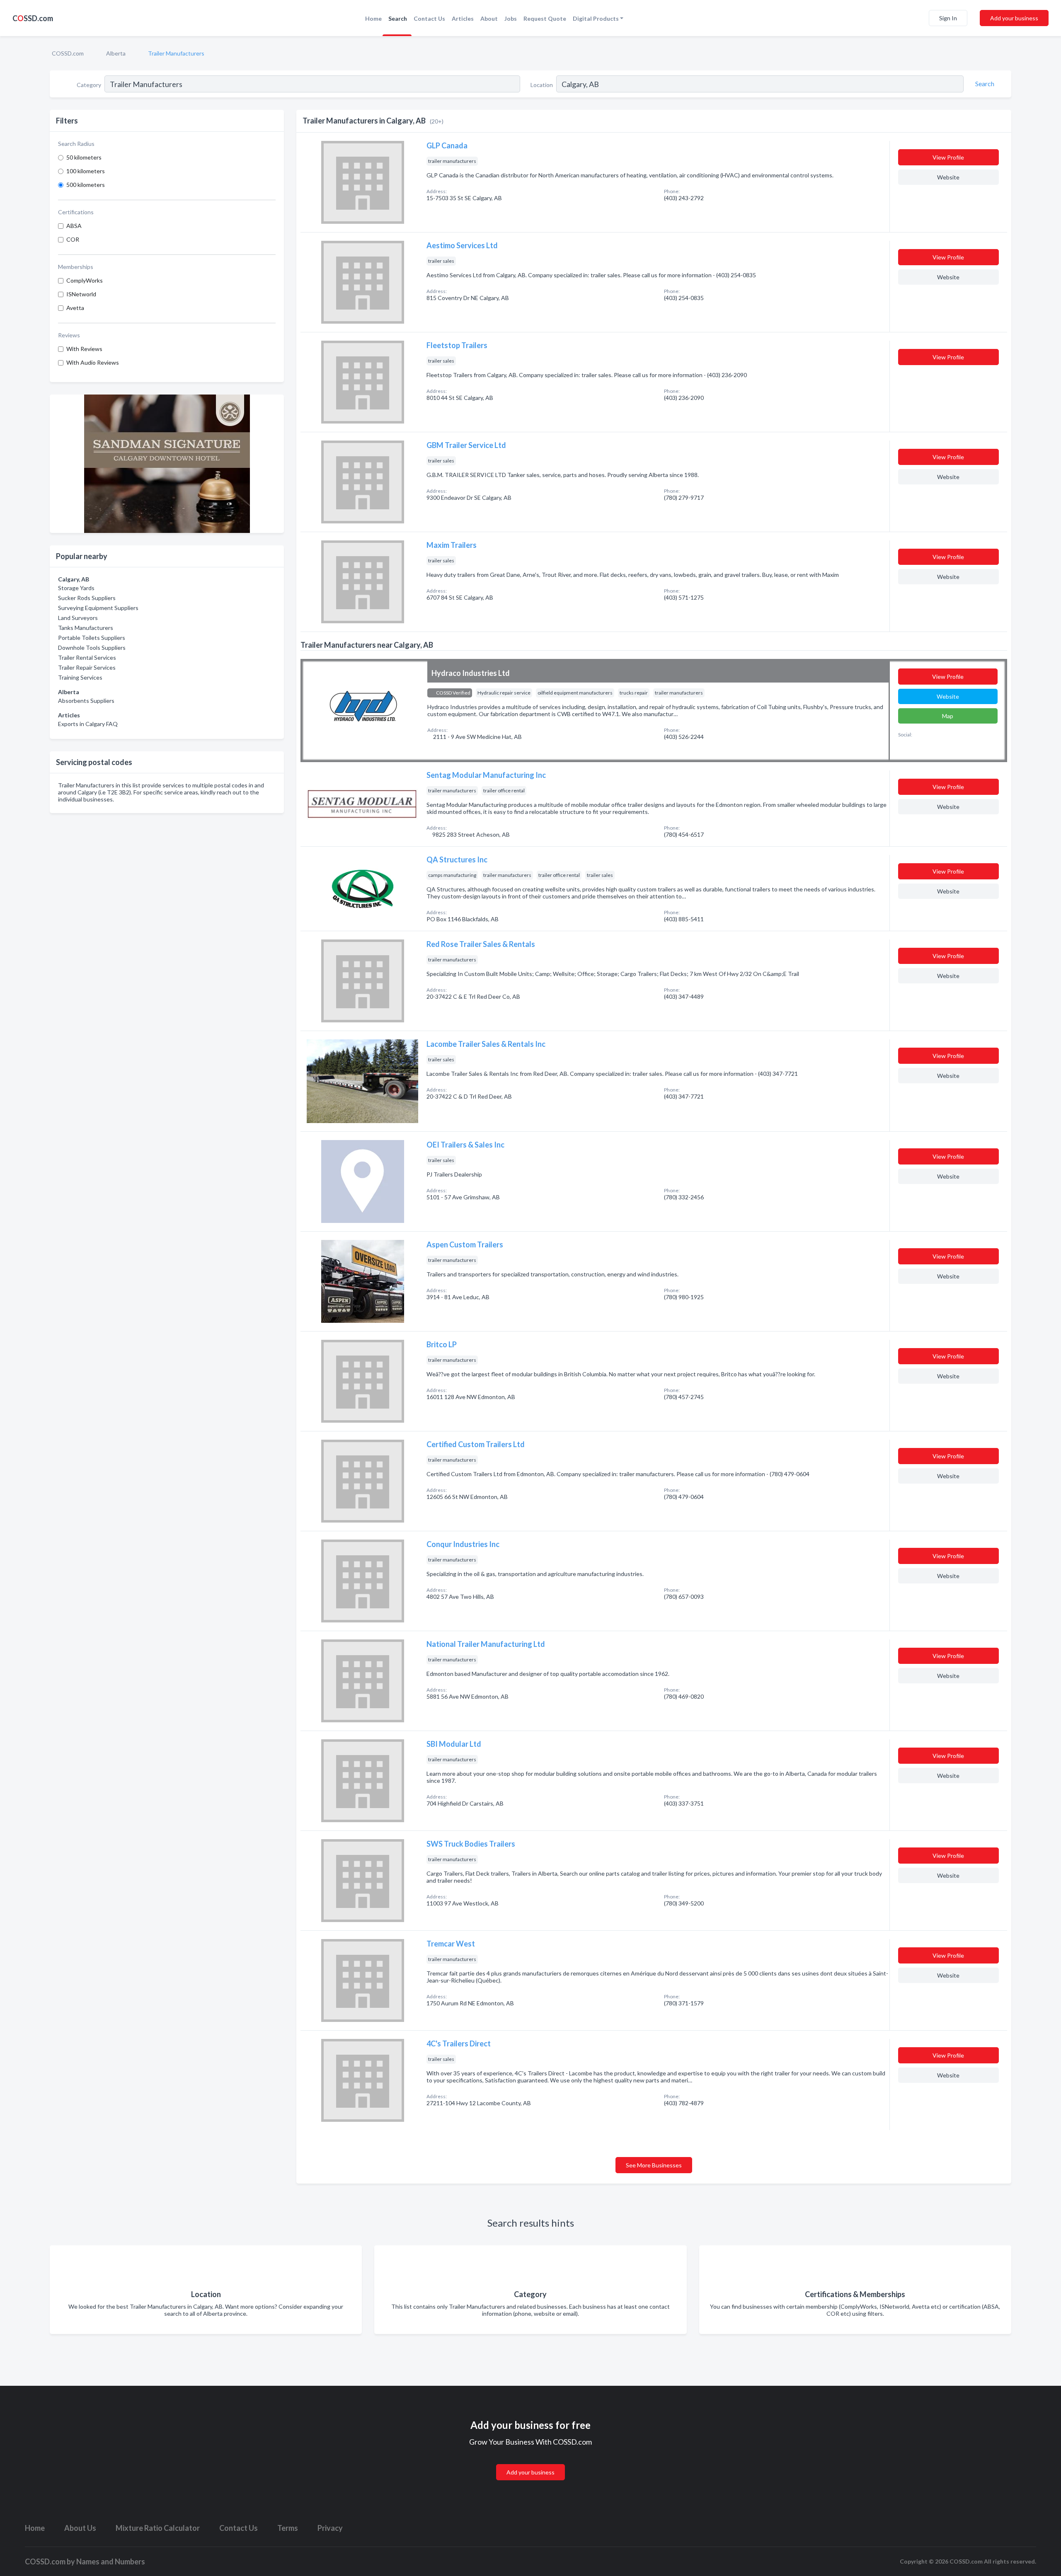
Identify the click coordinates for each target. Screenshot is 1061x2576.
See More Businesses (654, 2165)
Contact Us (429, 18)
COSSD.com (68, 53)
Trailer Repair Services (87, 667)
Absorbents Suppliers (86, 701)
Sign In (948, 18)
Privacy (330, 2528)
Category (89, 85)
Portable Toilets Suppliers (92, 638)
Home (373, 18)
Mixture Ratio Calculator (158, 2528)
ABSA (74, 226)
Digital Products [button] (596, 18)
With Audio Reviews (93, 362)
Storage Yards (76, 588)
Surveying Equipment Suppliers (98, 608)
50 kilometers (84, 157)
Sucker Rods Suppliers (87, 598)
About (489, 18)
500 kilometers (86, 185)
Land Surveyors (78, 618)
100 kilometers (86, 171)
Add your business (1014, 18)
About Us (80, 2528)
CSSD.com (33, 18)
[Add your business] (530, 2462)
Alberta (116, 53)
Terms (288, 2528)
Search (398, 18)
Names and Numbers (111, 2561)
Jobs (511, 18)
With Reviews (84, 349)
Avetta (75, 308)
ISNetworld (81, 294)
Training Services (80, 677)
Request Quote (545, 18)
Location (542, 85)
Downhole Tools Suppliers (92, 648)
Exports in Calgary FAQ (88, 724)
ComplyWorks (85, 280)
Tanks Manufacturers (86, 628)
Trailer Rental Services (87, 657)
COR (73, 239)
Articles (463, 18)
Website (948, 177)
